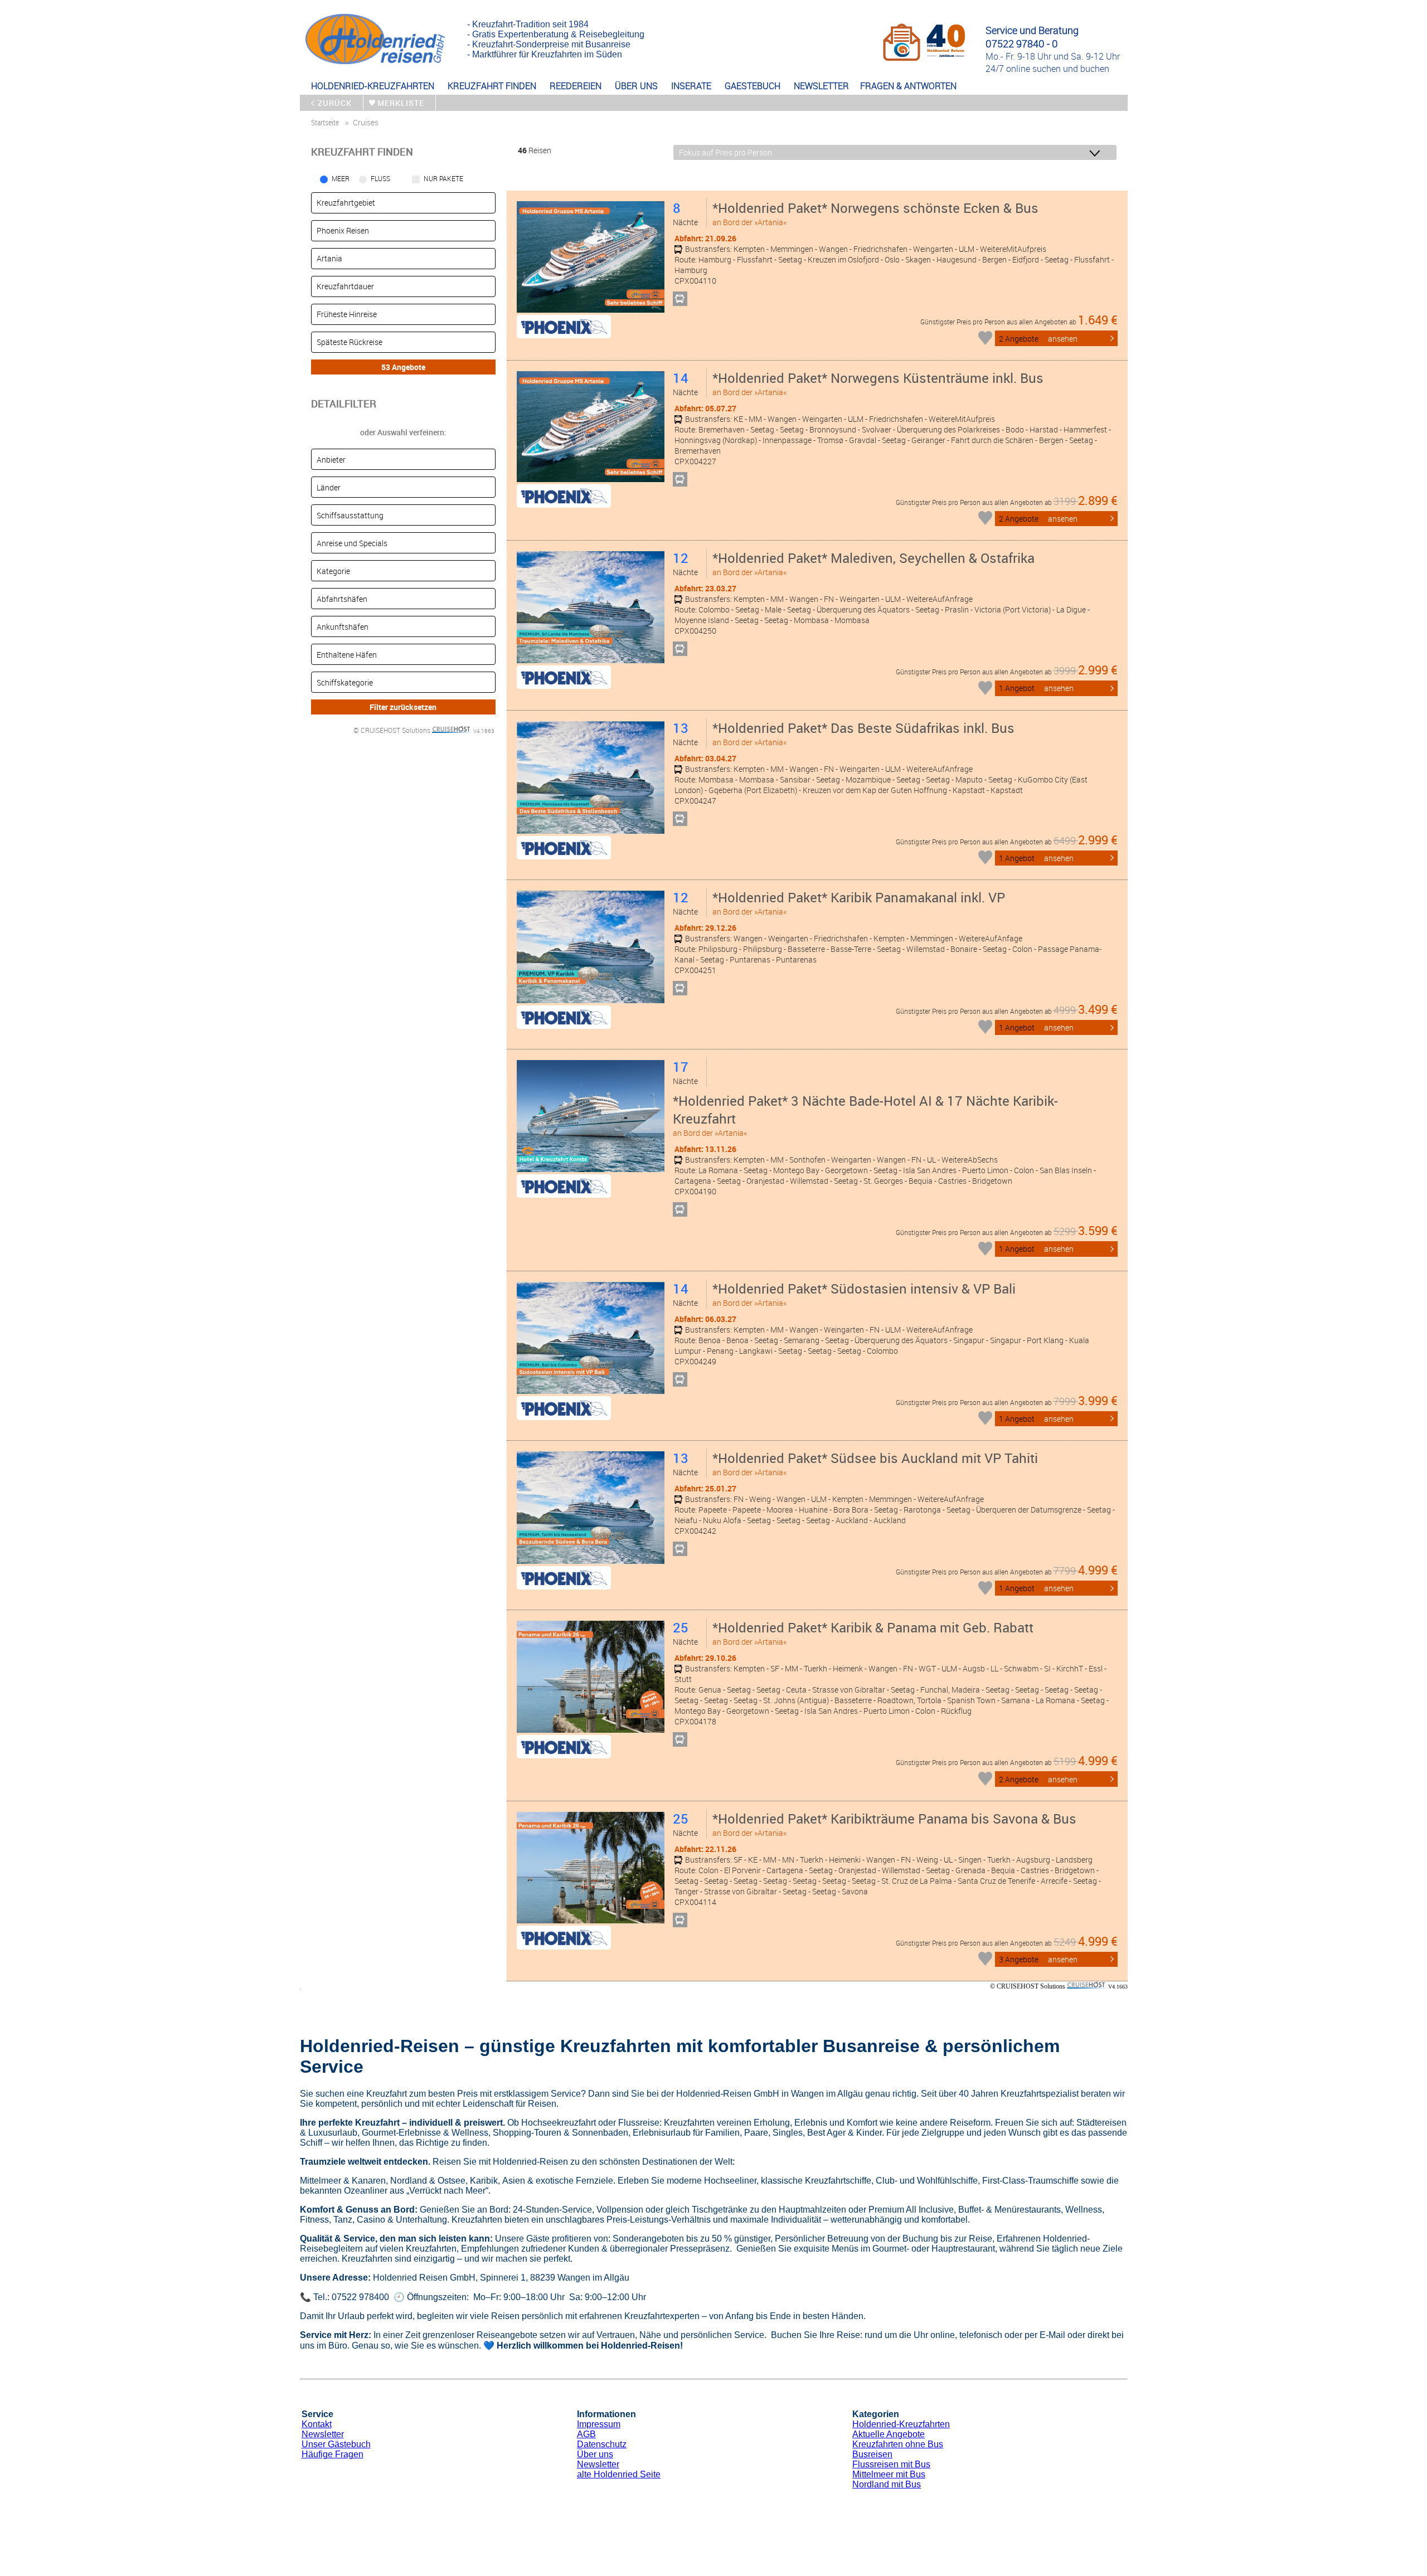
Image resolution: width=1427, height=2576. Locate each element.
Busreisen (872, 2454)
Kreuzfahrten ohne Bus (898, 2444)
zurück (335, 103)
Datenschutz (602, 2444)
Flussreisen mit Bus (891, 2464)
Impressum (599, 2424)
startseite (325, 122)
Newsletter (323, 2434)
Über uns (595, 2454)
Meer (341, 178)
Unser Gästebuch (336, 2444)
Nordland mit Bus (887, 2484)
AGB (586, 2434)
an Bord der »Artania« (875, 213)
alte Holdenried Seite (619, 2474)
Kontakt (317, 2424)
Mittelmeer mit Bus (889, 2474)
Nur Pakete (443, 178)
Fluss (380, 178)
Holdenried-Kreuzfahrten (901, 2424)
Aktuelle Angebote (889, 2434)
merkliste (401, 103)
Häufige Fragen (333, 2454)
